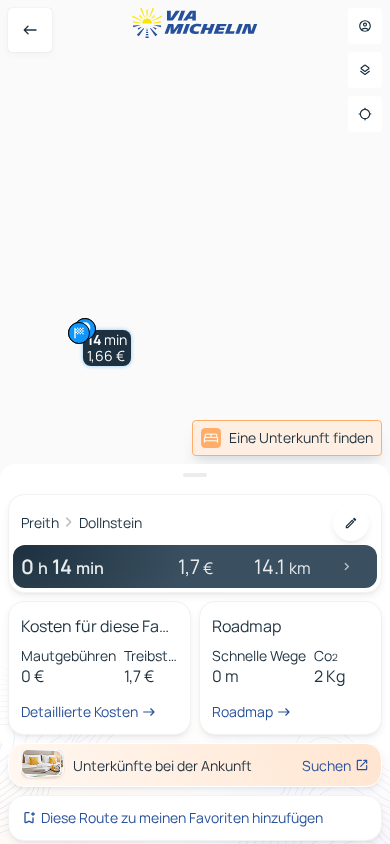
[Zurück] (30, 30)
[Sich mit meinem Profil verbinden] (365, 26)
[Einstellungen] (365, 70)
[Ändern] (351, 523)
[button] (107, 348)
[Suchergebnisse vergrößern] (195, 475)
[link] (287, 438)
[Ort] (365, 114)
